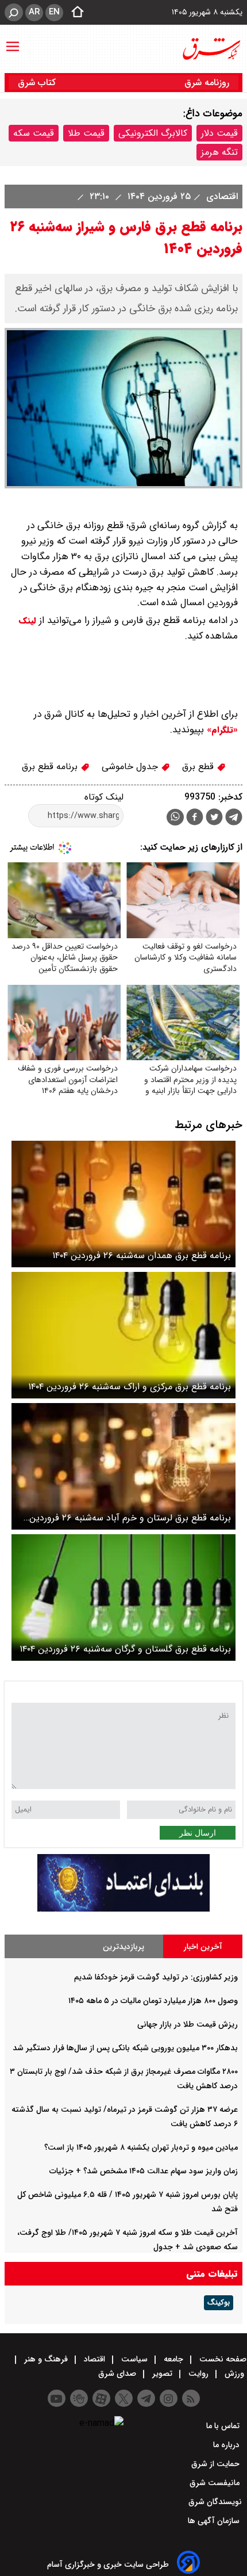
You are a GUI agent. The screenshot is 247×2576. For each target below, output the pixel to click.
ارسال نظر (198, 1833)
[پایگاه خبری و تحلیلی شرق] (211, 49)
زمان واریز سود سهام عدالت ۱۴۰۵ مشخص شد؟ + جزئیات (144, 2171)
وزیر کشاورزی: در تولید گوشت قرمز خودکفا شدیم (156, 1977)
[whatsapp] (175, 817)
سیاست (134, 2359)
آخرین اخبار (203, 1947)
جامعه (173, 2359)
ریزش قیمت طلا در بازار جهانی (188, 2024)
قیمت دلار (219, 133)
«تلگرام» (221, 730)
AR (34, 12)
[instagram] (169, 2398)
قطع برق (199, 767)
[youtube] (57, 2398)
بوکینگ (219, 2303)
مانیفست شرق (216, 2483)
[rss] (191, 2398)
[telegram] (234, 819)
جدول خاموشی (131, 767)
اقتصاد (94, 2359)
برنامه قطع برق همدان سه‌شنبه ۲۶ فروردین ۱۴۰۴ (142, 1255)
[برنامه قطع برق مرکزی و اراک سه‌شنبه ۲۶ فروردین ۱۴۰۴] (123, 1335)
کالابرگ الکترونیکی (153, 133)
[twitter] (214, 818)
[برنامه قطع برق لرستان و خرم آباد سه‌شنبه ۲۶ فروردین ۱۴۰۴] (123, 1466)
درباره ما (227, 2445)
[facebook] (195, 818)
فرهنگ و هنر (46, 2359)
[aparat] (101, 2398)
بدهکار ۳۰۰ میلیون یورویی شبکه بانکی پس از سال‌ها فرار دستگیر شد (125, 2048)
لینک (28, 621)
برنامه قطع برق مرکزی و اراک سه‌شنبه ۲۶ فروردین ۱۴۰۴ (130, 1387)
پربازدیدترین (123, 1947)
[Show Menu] (13, 41)
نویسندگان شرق (215, 2502)
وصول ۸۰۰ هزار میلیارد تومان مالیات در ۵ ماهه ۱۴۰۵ (153, 2001)
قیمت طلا (86, 133)
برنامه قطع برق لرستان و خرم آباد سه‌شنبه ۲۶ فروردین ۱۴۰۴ (130, 1518)
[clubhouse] (79, 2398)
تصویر (162, 2374)
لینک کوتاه (104, 797)
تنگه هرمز (219, 152)
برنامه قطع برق (51, 767)
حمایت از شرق (217, 2464)
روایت (198, 2374)
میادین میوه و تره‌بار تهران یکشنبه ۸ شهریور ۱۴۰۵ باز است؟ (141, 2147)
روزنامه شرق (207, 83)
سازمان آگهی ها (215, 2521)
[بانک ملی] (123, 1909)
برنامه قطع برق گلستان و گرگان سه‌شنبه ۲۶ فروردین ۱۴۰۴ (125, 1649)
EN (54, 12)
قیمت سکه (34, 133)
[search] (14, 12)
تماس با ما (224, 2426)
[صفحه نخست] (74, 13)
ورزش (234, 2374)
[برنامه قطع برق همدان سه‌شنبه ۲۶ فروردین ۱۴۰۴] (123, 1204)
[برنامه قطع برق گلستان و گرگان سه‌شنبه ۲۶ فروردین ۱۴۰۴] (123, 1597)
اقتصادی (221, 196)
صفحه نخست (222, 2359)
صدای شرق (118, 2374)
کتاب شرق (38, 83)
